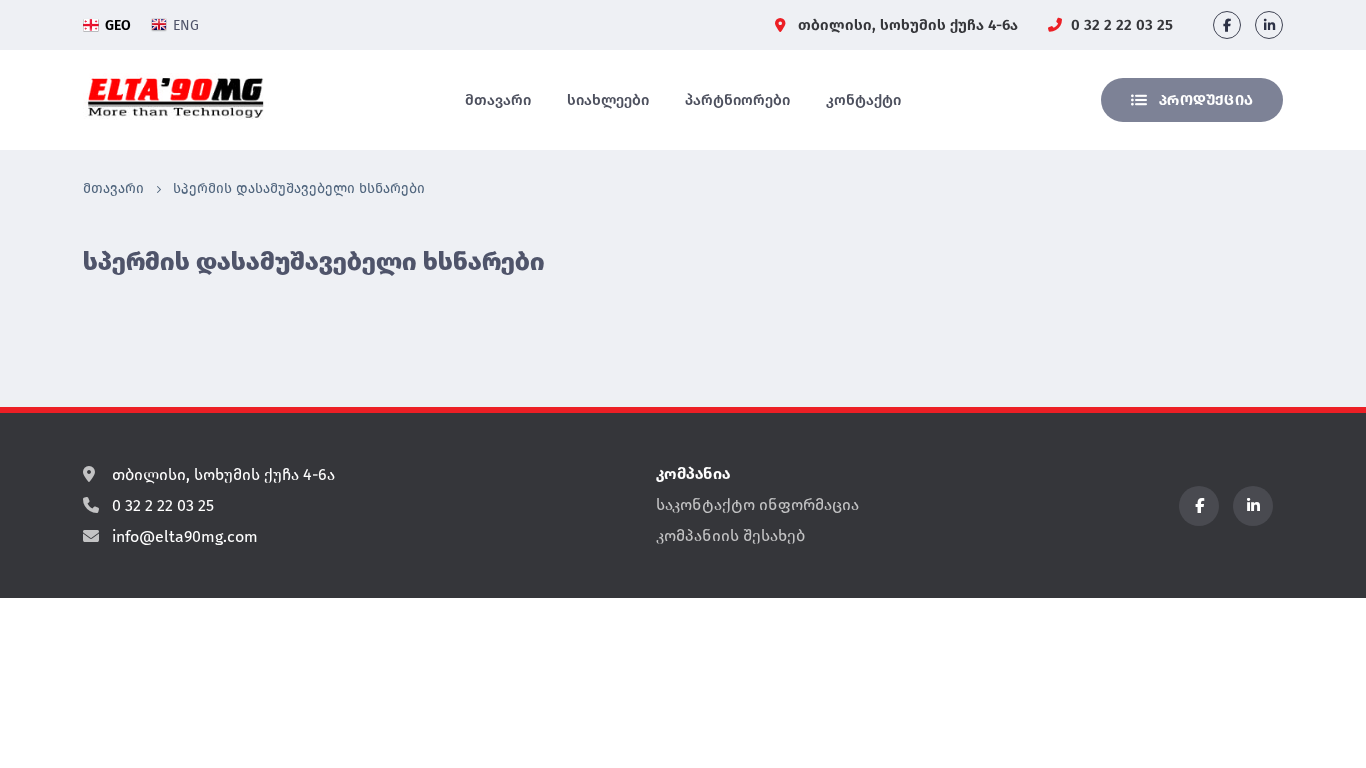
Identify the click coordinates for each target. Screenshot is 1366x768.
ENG (186, 25)
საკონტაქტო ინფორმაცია (757, 504)
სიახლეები (608, 100)
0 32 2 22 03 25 (1120, 25)
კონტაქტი (863, 100)
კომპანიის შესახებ (730, 535)
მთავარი (498, 100)
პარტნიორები (737, 100)
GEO (118, 25)
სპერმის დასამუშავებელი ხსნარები (299, 188)
